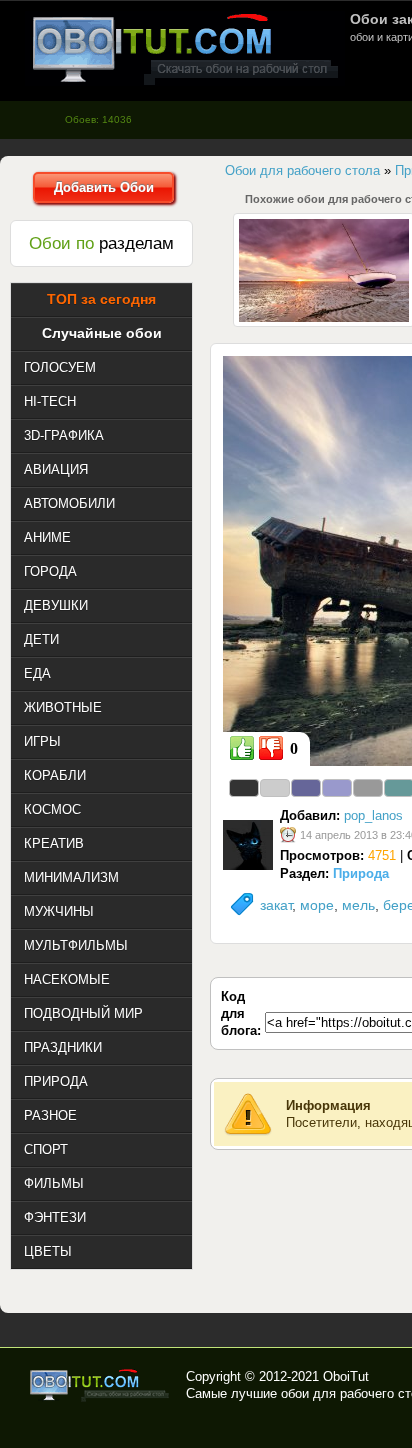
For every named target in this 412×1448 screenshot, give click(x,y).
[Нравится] (242, 748)
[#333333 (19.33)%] (244, 788)
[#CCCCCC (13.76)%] (275, 788)
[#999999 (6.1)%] (368, 788)
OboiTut (346, 1376)
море (317, 905)
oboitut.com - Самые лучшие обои (100, 1385)
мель (358, 905)
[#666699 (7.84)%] (306, 788)
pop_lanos (373, 815)
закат (276, 905)
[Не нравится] (271, 748)
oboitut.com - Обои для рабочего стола (185, 48)
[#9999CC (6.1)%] (337, 788)
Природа (361, 873)
